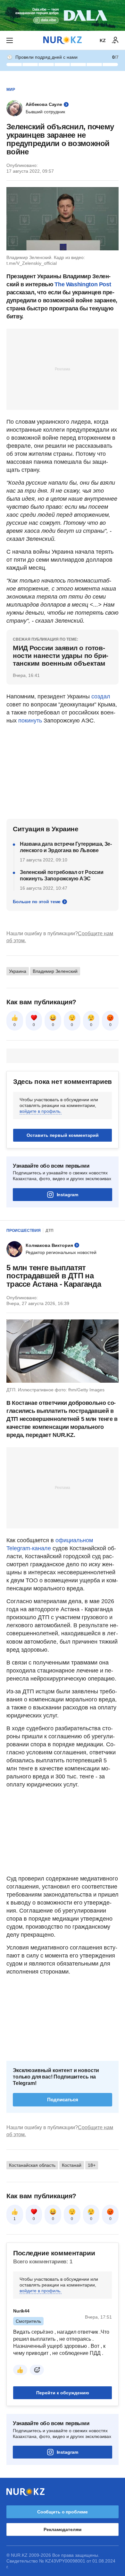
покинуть (30, 721)
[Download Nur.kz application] (63, 15)
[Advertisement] (63, 369)
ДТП (50, 1231)
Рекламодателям (62, 2529)
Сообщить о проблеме (63, 2512)
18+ (92, 2165)
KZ (103, 40)
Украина (18, 971)
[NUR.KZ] (63, 40)
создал (101, 696)
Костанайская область (32, 2165)
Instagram (67, 1195)
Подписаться (63, 2100)
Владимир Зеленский (55, 971)
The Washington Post (83, 284)
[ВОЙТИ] (115, 40)
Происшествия (24, 1231)
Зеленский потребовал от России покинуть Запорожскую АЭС (62, 875)
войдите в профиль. (41, 1111)
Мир (11, 90)
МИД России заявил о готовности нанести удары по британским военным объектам (61, 656)
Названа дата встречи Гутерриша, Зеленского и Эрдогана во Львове (66, 847)
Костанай (72, 2165)
